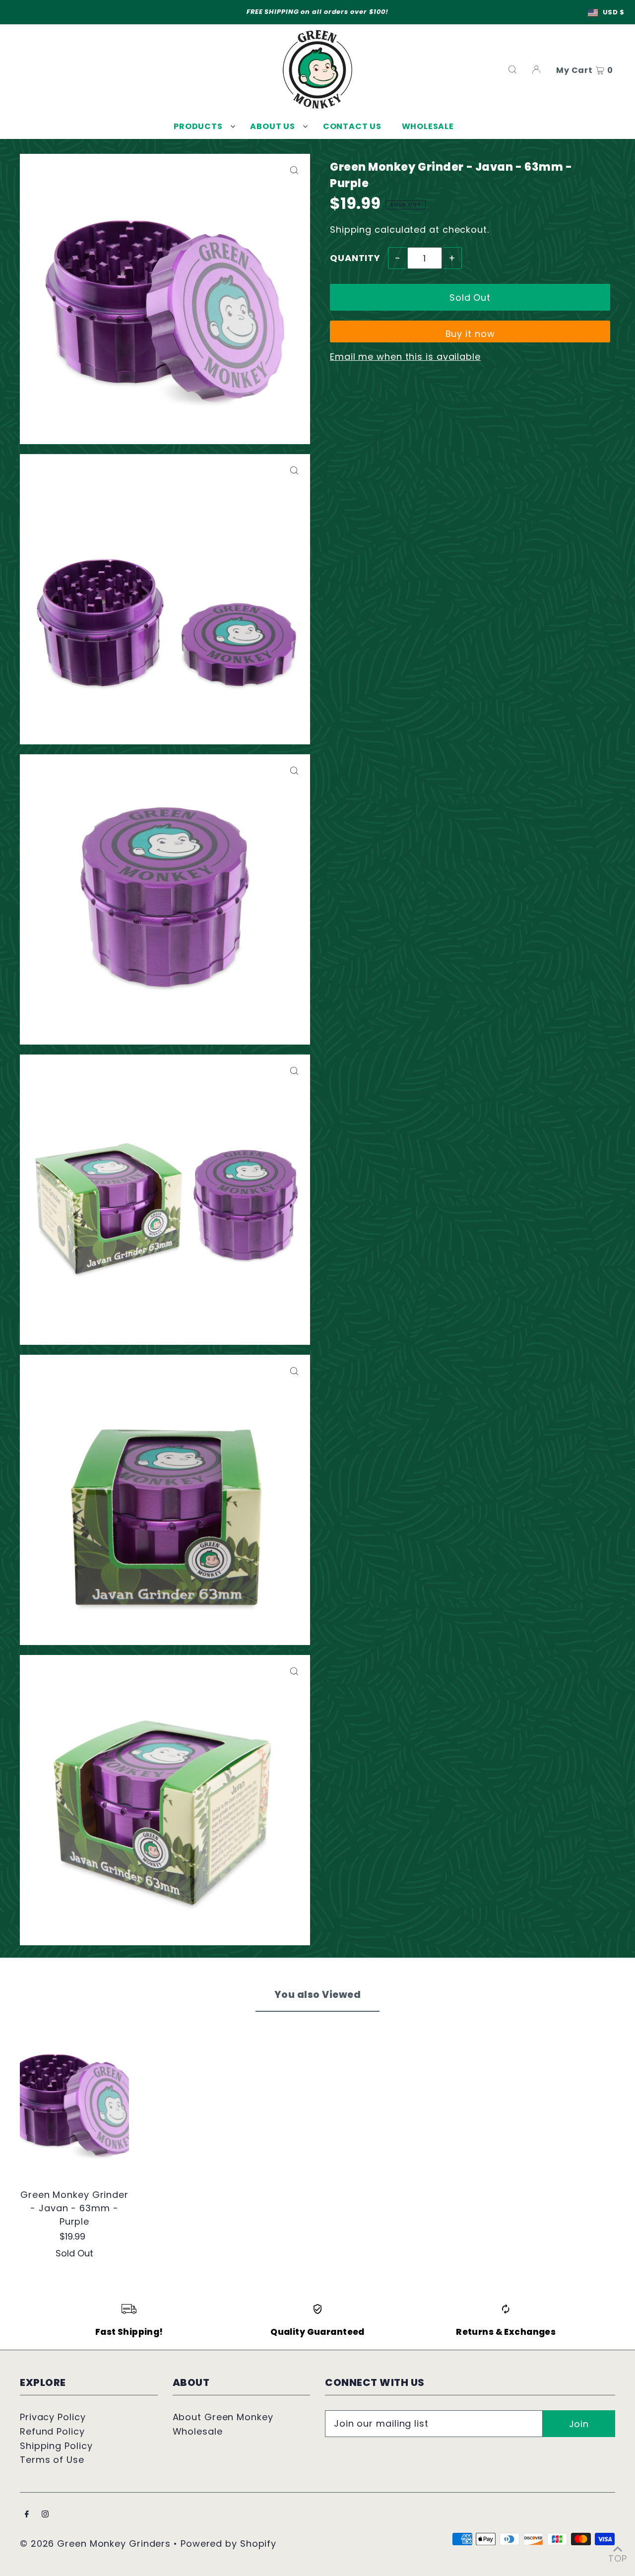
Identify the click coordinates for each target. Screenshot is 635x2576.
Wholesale (198, 2431)
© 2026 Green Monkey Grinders (97, 2543)
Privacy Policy (53, 2417)
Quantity (355, 258)
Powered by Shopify (228, 2543)
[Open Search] (512, 69)
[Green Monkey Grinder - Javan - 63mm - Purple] (74, 2099)
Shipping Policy (56, 2446)
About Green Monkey (223, 2417)
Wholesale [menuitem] (428, 126)
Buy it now (470, 334)
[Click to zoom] (294, 170)
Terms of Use (52, 2460)
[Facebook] (27, 2515)
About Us (272, 126)
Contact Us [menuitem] (352, 126)
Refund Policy (52, 2431)
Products (198, 126)
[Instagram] (45, 2515)
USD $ (614, 12)
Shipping (351, 230)
